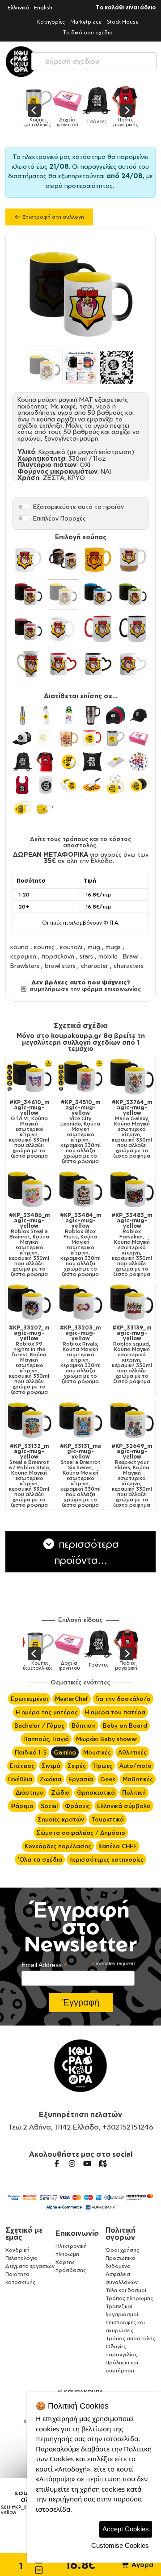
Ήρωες (103, 1766)
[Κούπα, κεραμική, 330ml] (28, 559)
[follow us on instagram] (72, 2163)
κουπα (19, 947)
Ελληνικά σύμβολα (124, 1806)
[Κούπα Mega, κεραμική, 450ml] (63, 629)
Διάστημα (30, 1792)
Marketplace (86, 22)
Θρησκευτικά (96, 1792)
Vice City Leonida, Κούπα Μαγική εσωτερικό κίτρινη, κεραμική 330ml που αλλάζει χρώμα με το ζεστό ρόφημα (80, 1132)
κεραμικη (23, 956)
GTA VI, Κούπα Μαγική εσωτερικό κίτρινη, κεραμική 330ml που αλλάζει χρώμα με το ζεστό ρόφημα (29, 1129)
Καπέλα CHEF (118, 1846)
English (43, 7)
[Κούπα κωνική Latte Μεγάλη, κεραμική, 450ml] (28, 664)
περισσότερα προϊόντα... (87, 1552)
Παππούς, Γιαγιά (46, 1739)
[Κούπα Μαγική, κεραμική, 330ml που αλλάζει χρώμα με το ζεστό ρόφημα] (63, 559)
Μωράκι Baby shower (107, 1739)
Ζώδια (60, 1792)
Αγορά (142, 2565)
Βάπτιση (84, 1726)
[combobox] (94, 59)
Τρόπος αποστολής (130, 2338)
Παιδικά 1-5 (31, 1752)
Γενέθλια (20, 1779)
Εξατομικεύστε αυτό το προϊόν (78, 506)
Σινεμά (51, 1766)
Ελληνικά (19, 7)
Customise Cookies (120, 2545)
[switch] (24, 507)
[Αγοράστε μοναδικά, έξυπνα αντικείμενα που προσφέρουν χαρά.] (21, 62)
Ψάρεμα (22, 1806)
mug (94, 947)
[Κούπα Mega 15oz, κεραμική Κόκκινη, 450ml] (98, 629)
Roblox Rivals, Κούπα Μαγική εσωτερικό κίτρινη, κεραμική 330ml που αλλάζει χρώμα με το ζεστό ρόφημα (80, 1355)
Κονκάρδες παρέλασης (58, 1846)
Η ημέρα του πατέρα (115, 1712)
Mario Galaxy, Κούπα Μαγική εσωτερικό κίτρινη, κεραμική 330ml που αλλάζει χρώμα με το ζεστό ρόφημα (132, 1129)
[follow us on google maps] (102, 2163)
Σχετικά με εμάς (24, 2234)
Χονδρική (17, 2250)
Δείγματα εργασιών (30, 2266)
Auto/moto (136, 1766)
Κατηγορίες (51, 22)
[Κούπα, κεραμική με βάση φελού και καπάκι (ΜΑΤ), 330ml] (133, 559)
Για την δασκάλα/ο (123, 1699)
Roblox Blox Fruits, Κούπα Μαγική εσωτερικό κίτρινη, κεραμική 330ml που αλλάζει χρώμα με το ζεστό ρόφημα (80, 1245)
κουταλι (71, 947)
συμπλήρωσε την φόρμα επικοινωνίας (84, 989)
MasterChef (72, 1699)
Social (49, 1806)
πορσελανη (58, 956)
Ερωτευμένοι (29, 1699)
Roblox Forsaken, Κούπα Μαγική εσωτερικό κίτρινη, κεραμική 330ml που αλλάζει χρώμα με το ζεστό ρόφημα (132, 1245)
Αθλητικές (132, 1752)
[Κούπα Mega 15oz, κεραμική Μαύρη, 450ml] (133, 629)
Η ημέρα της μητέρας (47, 1712)
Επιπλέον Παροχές (59, 518)
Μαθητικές (138, 1779)
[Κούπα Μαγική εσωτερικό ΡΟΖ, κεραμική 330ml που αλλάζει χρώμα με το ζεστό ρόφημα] (28, 629)
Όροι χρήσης (122, 2250)
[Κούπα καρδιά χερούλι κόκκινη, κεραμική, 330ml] (63, 664)
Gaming (65, 1752)
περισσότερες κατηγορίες (106, 1859)
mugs (113, 947)
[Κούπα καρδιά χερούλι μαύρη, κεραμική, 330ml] (98, 664)
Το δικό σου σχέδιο (88, 32)
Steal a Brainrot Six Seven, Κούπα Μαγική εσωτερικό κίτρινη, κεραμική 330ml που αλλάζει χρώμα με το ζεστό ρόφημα (80, 1476)
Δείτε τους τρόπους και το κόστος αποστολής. (80, 842)
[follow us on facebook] (57, 2163)
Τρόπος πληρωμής (129, 2298)
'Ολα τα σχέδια (40, 1859)
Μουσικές (97, 1752)
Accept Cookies (126, 2529)
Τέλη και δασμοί (126, 2290)
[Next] (127, 110)
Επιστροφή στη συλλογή (53, 217)
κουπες (44, 947)
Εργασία (81, 1779)
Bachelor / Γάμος (39, 1726)
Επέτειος (22, 1766)
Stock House (123, 22)
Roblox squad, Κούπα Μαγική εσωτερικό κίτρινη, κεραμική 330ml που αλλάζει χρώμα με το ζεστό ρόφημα (132, 1355)
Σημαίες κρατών (61, 1819)
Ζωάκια (50, 1779)
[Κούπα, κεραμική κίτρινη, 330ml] (98, 559)
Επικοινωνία (77, 2233)
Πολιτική (134, 1792)
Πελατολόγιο (21, 2258)
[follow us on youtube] (87, 2163)
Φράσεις (77, 1806)
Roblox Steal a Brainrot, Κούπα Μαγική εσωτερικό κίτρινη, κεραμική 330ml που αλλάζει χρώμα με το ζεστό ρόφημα (29, 1245)
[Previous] (34, 110)
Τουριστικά (108, 1819)
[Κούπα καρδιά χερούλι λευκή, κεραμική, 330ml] (133, 664)
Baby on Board (125, 1726)
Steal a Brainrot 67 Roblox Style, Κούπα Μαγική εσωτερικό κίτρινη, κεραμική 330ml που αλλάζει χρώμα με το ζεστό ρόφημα (29, 1476)
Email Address (44, 1965)
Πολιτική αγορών (121, 2234)
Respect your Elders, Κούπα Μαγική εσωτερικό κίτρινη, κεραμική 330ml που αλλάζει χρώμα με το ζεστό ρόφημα (132, 1476)
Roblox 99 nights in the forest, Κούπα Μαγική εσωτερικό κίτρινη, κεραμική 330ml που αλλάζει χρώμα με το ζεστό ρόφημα (29, 1360)
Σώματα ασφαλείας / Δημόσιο (81, 1833)
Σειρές (77, 1766)
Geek (108, 1779)
